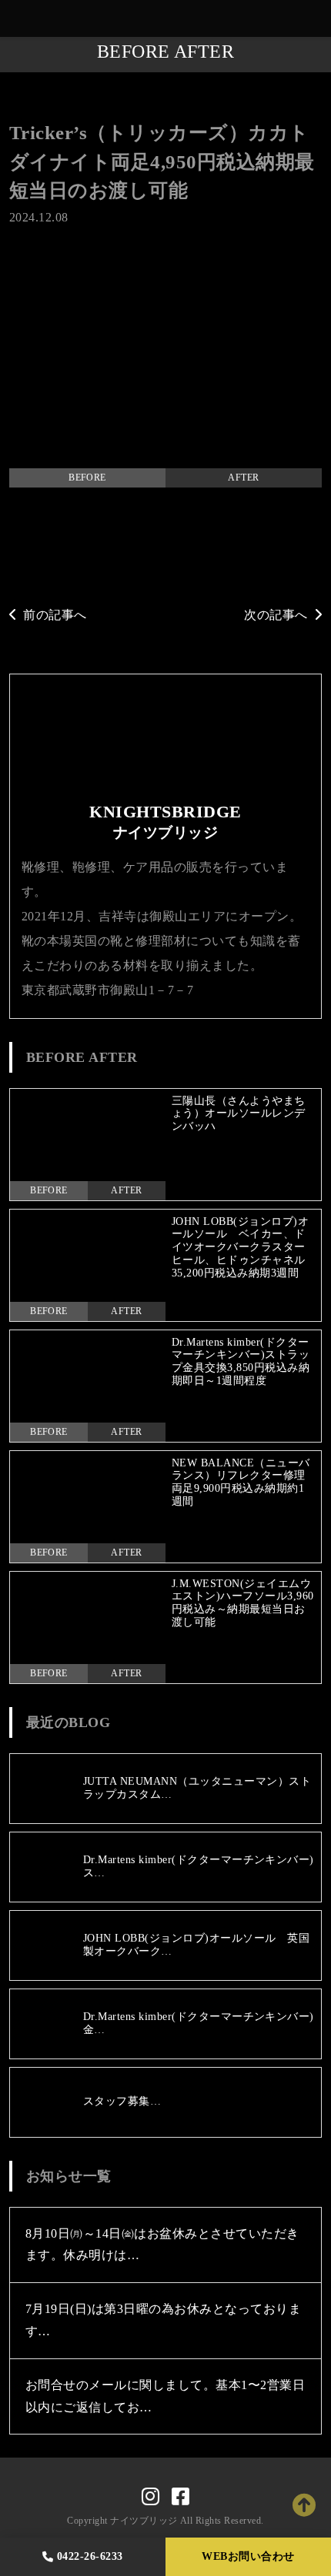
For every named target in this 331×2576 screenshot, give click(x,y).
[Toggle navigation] (316, 19)
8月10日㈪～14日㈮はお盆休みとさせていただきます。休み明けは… (162, 2245)
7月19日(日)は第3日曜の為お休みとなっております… (163, 2320)
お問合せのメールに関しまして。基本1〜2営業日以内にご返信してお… (165, 2396)
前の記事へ (55, 615)
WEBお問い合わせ (248, 2556)
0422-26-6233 (90, 2556)
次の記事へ (276, 615)
